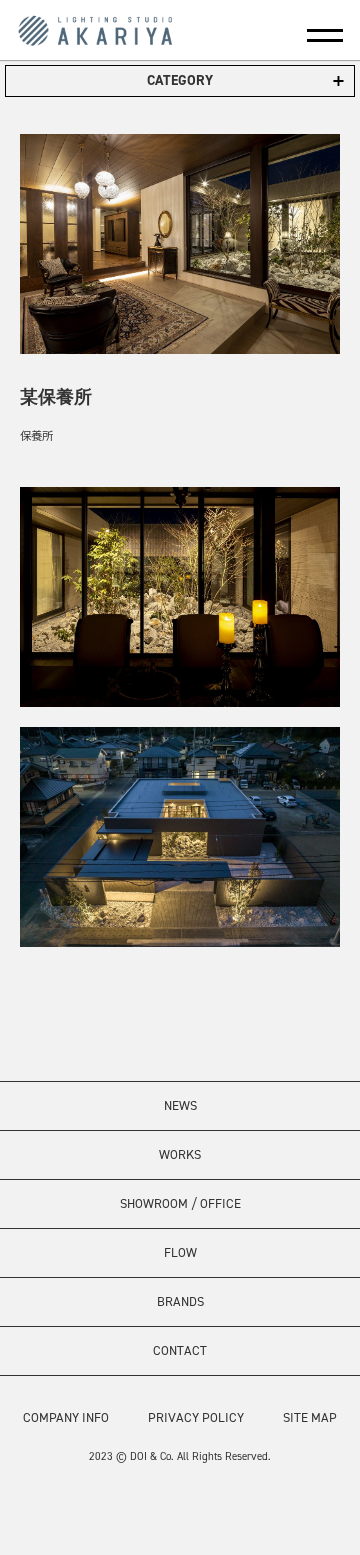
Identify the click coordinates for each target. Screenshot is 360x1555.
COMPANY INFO (66, 1417)
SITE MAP (310, 1417)
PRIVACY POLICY (196, 1417)
